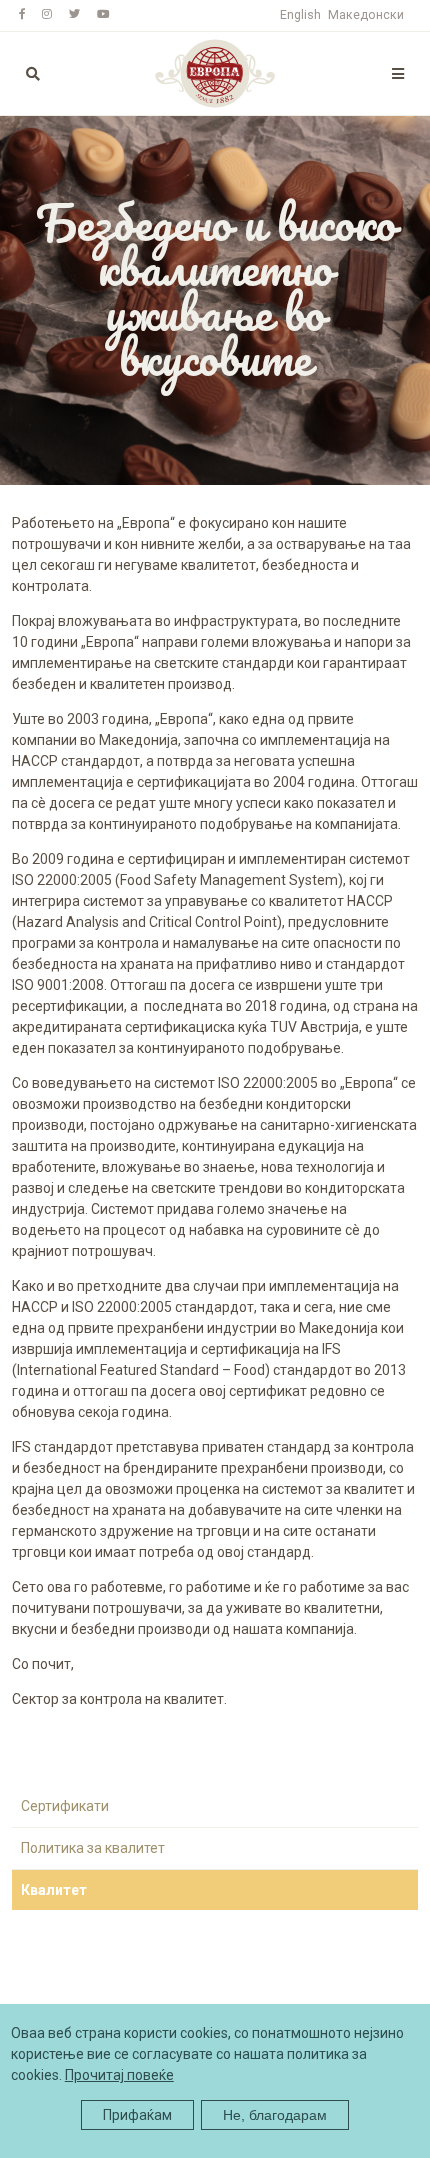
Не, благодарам (275, 2115)
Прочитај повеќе (119, 2075)
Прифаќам (137, 2115)
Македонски (366, 15)
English (300, 15)
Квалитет (54, 1890)
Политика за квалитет (93, 1848)
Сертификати (65, 1806)
